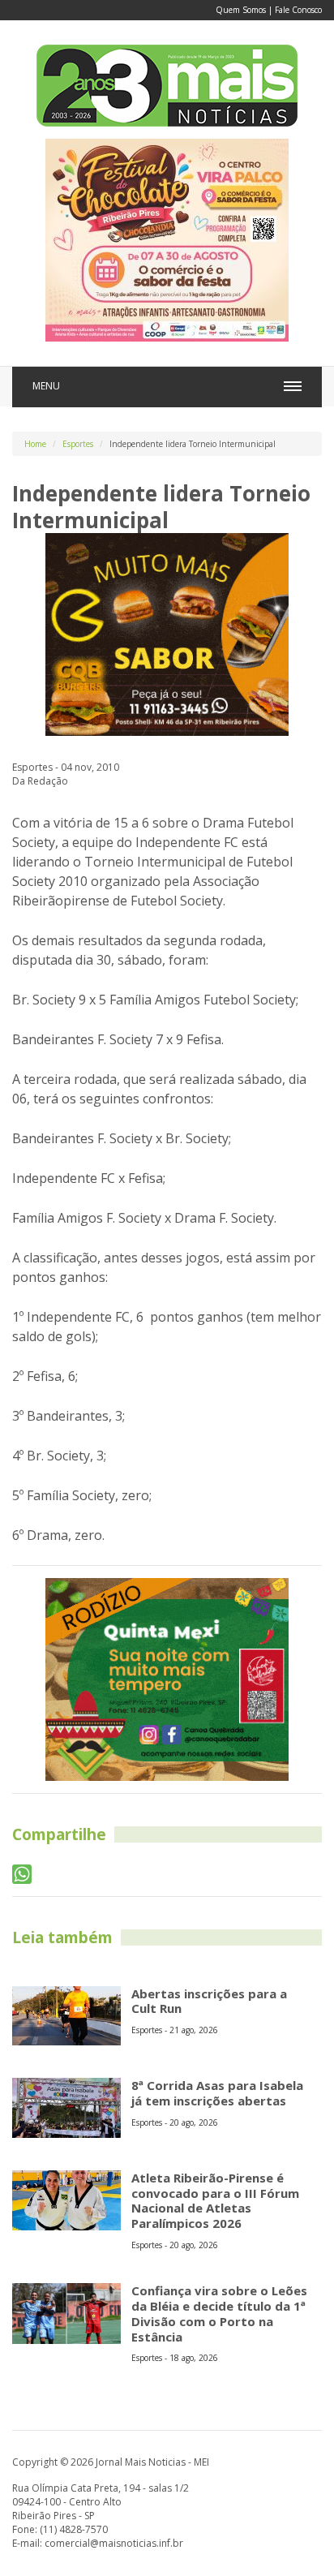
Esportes (78, 444)
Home (35, 444)
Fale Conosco (298, 10)
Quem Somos (241, 10)
